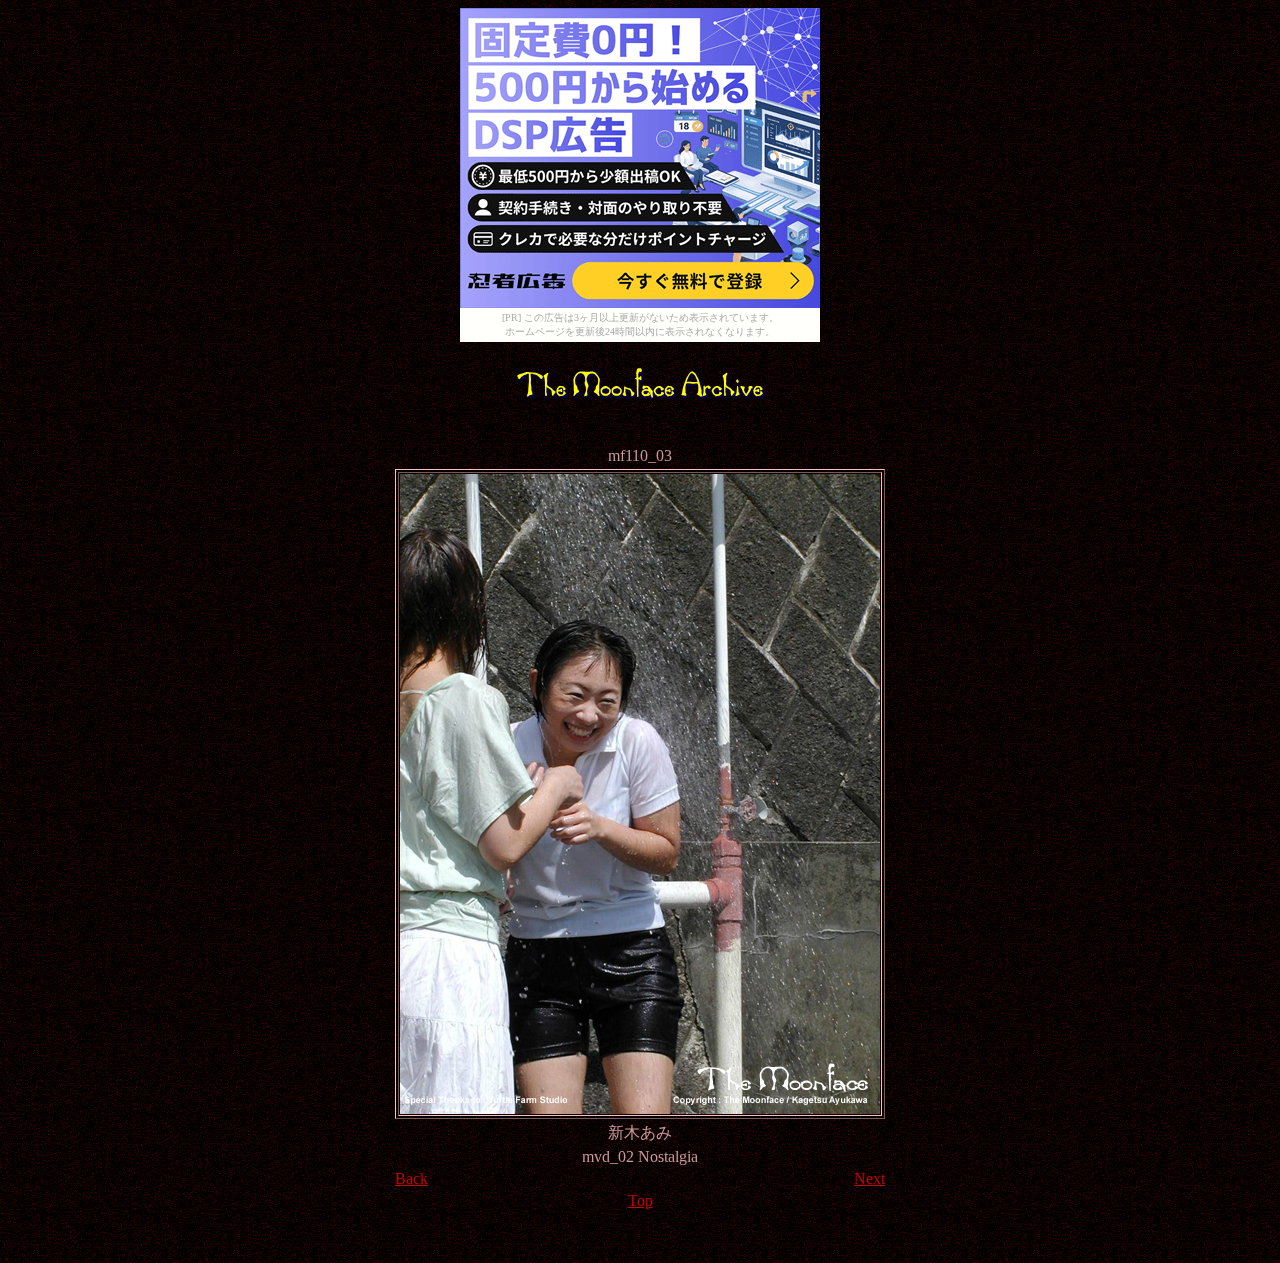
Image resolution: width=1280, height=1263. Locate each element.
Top (640, 1200)
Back (411, 1178)
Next (869, 1178)
